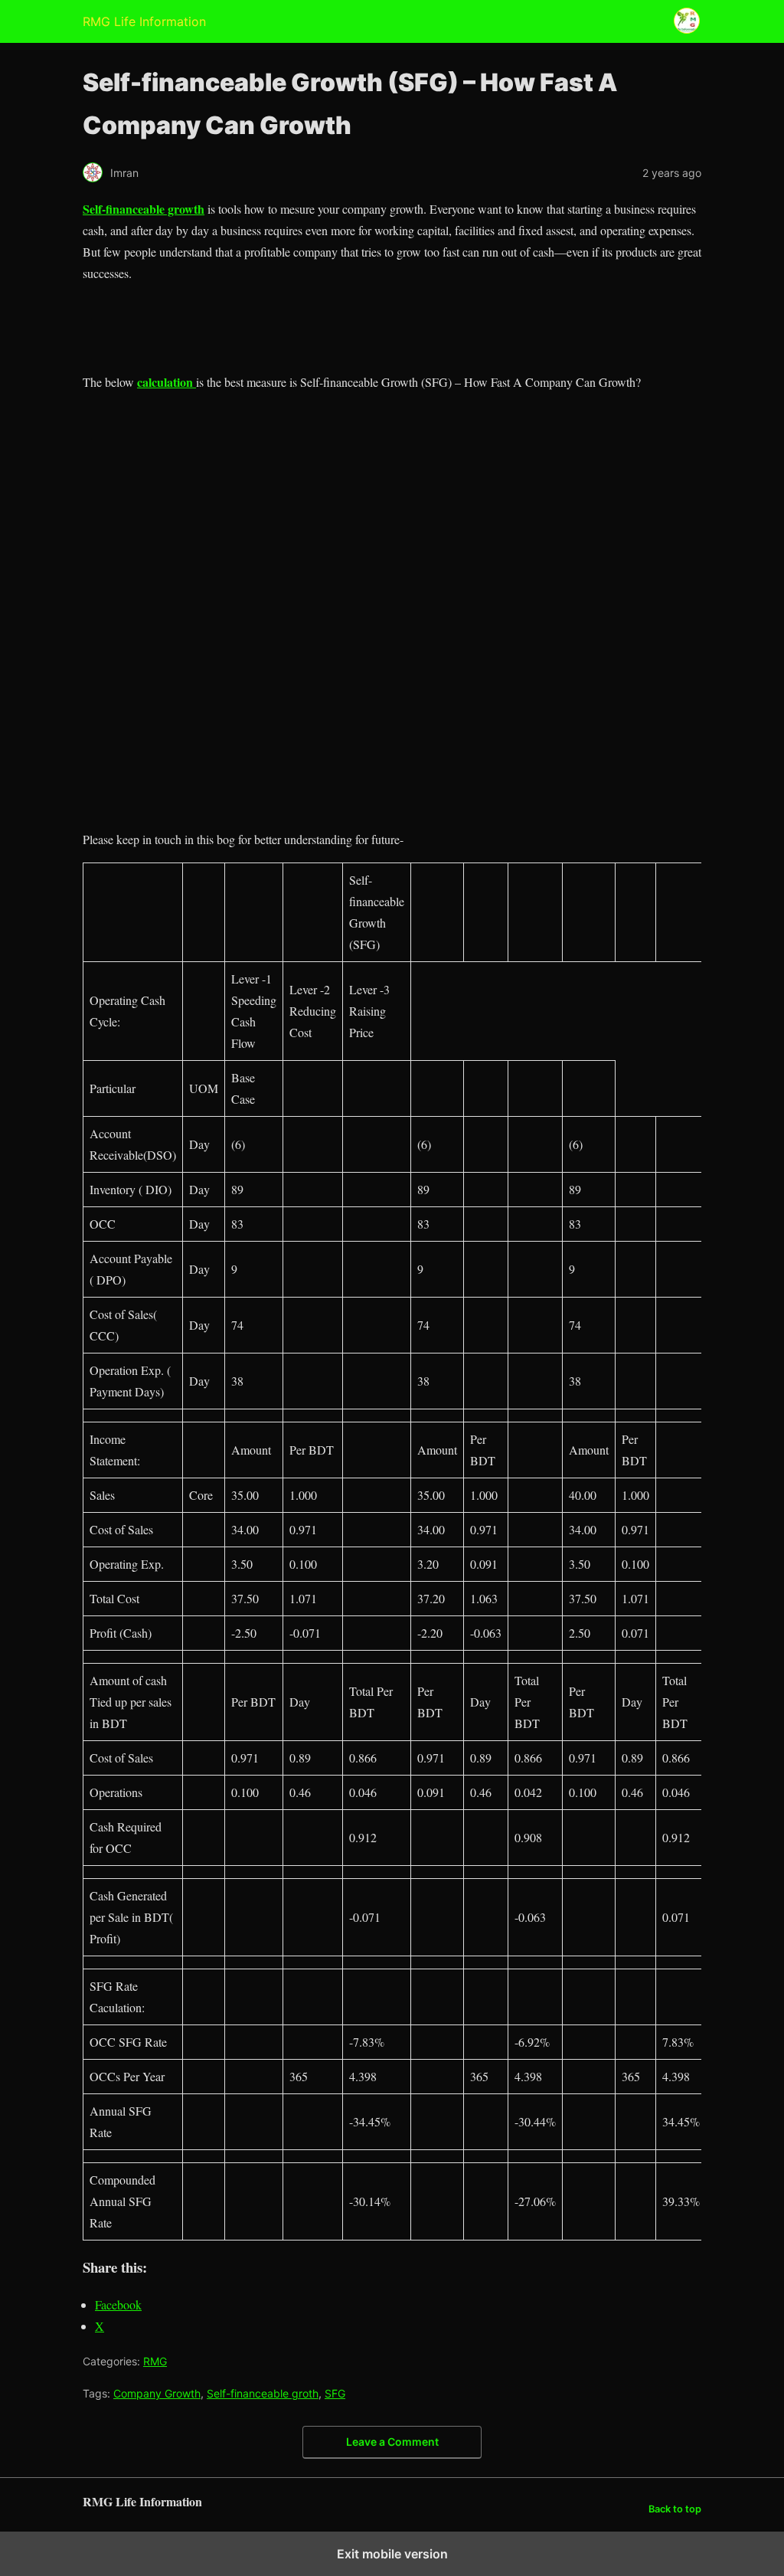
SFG (335, 2393)
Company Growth (157, 2393)
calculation (167, 382)
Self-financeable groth (263, 2393)
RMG (155, 2361)
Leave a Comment (392, 2442)
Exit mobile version (392, 2554)
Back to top (675, 2509)
